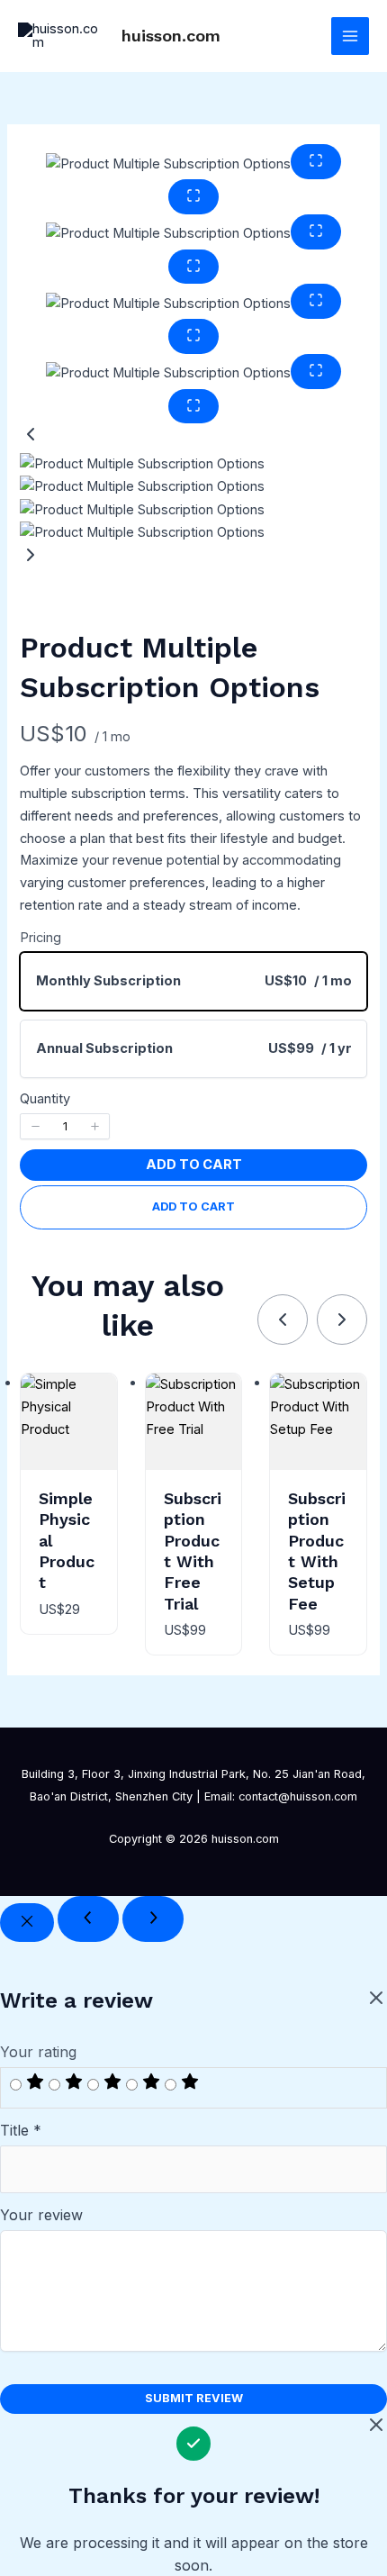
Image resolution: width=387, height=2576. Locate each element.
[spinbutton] (65, 1126)
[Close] (27, 1923)
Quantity (45, 1099)
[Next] (153, 1919)
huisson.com (171, 36)
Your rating (38, 2052)
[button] (193, 438)
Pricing (40, 938)
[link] (283, 1320)
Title (21, 2130)
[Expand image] (316, 162)
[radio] (193, 981)
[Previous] (88, 1919)
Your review (41, 2215)
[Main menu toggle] (350, 36)
